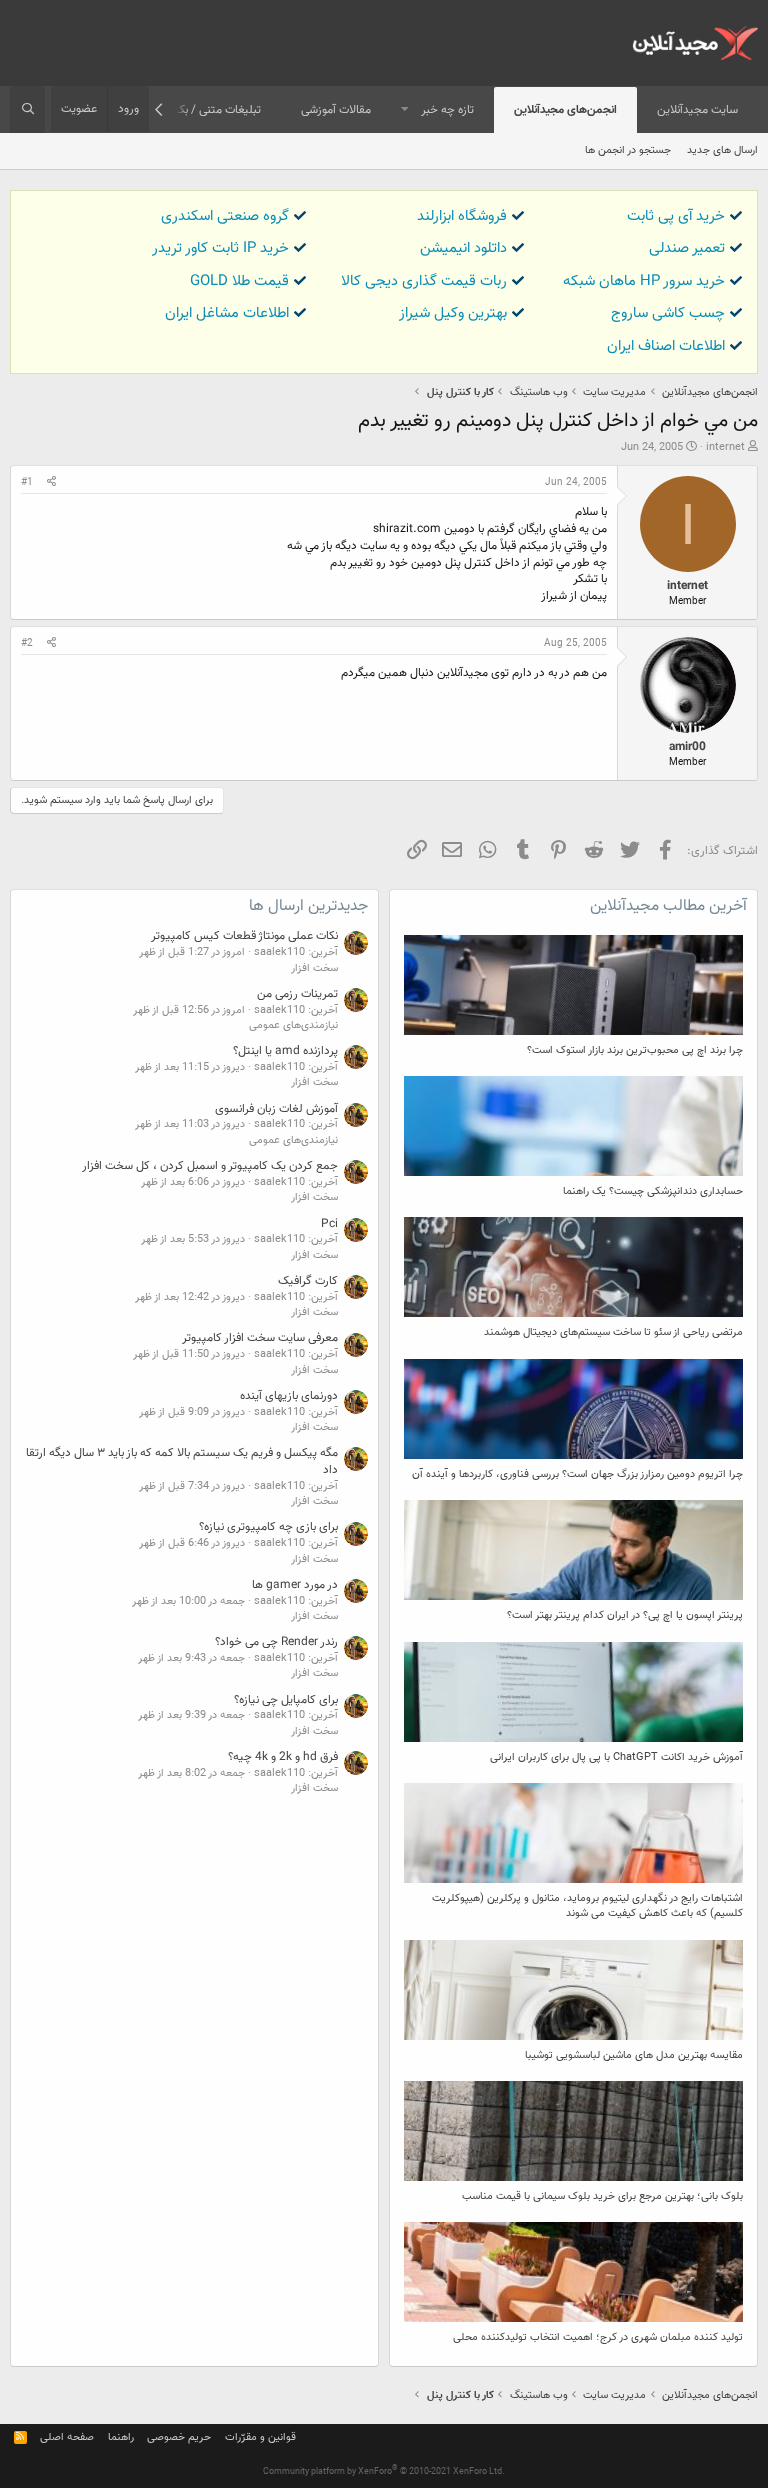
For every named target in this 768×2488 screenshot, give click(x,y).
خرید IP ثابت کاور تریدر (220, 248)
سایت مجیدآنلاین (697, 110)
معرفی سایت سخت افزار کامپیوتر (260, 1338)
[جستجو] (27, 110)
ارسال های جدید (722, 150)
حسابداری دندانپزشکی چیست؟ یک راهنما (653, 1191)
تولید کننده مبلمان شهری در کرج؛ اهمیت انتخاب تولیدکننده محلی (598, 2337)
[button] (405, 110)
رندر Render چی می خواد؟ (276, 1642)
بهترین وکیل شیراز (453, 313)
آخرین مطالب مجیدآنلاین (668, 906)
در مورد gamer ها (295, 1585)
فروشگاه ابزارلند (462, 216)
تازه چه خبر (447, 110)
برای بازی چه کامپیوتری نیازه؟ (268, 1527)
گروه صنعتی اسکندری (225, 216)
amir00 (687, 747)
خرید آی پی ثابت (676, 216)
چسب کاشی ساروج (668, 313)
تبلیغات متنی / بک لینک (204, 110)
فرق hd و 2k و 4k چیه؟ (283, 1757)
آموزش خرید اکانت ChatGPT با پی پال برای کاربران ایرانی (616, 1757)
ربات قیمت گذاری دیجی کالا (424, 281)
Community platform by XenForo (384, 2472)
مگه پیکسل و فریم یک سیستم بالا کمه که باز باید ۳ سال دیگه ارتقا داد (182, 1461)
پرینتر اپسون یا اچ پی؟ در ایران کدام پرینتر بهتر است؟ (625, 1615)
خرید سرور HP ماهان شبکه (644, 281)
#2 (27, 643)
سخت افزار (314, 968)
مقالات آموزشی (336, 110)
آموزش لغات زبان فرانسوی (276, 1109)
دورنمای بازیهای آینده (289, 1396)
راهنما (121, 2437)
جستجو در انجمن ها (628, 150)
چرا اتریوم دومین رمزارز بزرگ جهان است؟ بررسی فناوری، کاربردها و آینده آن (577, 1474)
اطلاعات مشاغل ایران (227, 313)
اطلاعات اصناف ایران (666, 346)
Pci (329, 1224)
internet (725, 447)
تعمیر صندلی (687, 248)
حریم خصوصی (179, 2437)
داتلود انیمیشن (463, 248)
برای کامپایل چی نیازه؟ (286, 1700)
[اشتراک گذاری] (51, 483)
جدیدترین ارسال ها (308, 906)
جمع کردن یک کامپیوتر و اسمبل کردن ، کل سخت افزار (210, 1166)
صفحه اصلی (67, 2437)
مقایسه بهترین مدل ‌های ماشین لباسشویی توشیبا (634, 2055)
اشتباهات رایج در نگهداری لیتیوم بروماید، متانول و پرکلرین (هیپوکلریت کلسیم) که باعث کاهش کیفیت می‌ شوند (587, 1906)
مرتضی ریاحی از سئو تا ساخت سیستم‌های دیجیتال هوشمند (613, 1332)
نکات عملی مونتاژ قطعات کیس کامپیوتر (244, 936)
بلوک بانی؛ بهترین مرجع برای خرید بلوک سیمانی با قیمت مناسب (602, 2196)
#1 (27, 482)
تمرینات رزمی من (297, 994)
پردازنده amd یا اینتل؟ (285, 1051)
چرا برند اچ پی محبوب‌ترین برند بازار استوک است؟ (635, 1050)
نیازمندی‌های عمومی (293, 1025)
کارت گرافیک (308, 1281)
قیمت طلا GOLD (239, 281)
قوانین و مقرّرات (260, 2437)
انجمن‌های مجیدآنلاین (565, 110)
